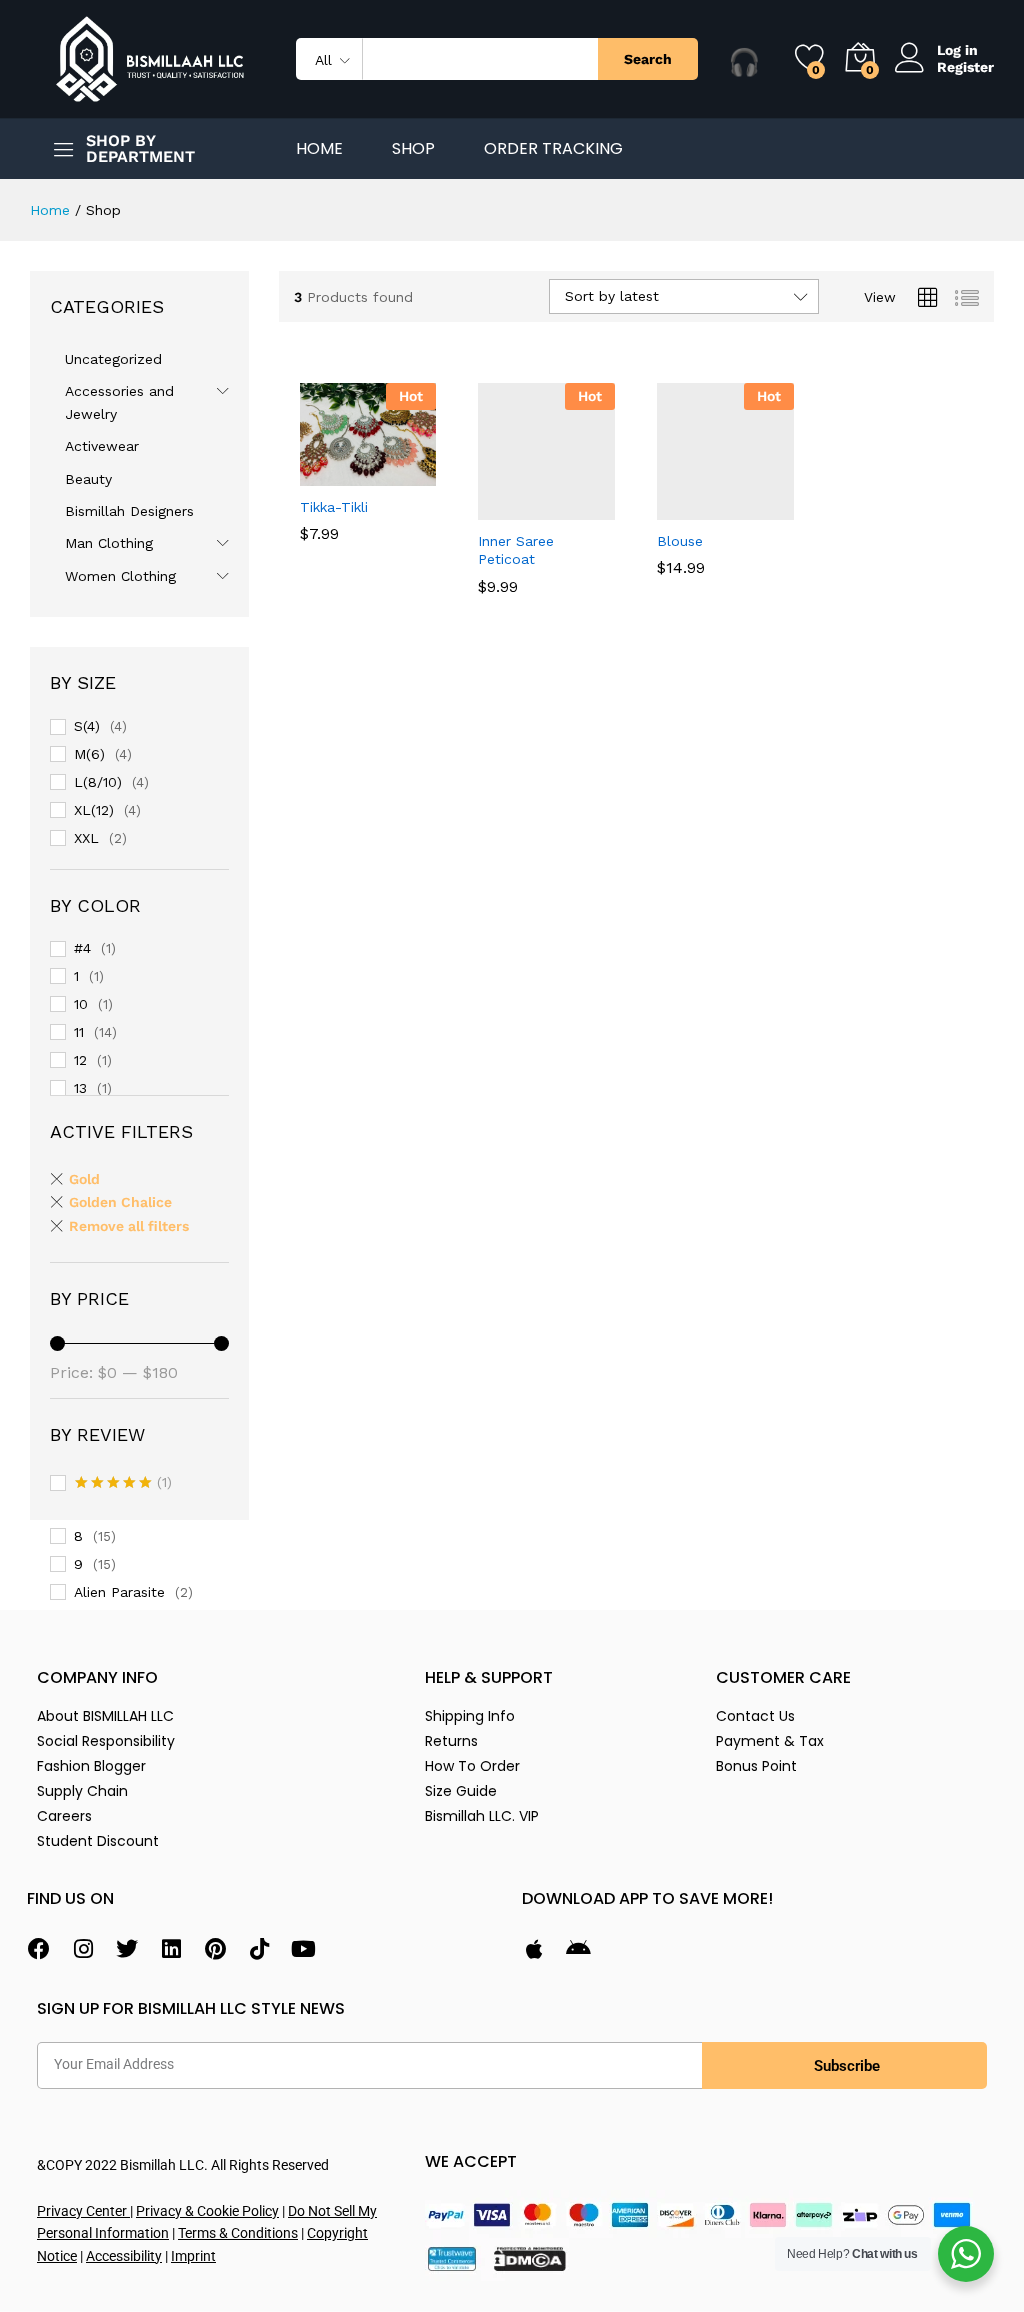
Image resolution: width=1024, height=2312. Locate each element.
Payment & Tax (770, 1741)
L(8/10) (98, 782)
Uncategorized (113, 359)
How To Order (472, 1766)
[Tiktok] (259, 1949)
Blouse (680, 541)
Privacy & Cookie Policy (207, 2211)
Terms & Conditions (238, 2233)
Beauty (88, 479)
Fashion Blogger (91, 1766)
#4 (82, 948)
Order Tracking (553, 149)
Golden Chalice (120, 1202)
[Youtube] (303, 1949)
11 (79, 1032)
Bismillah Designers (129, 511)
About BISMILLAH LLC (105, 1716)
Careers (64, 1816)
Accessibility (124, 2256)
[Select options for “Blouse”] (677, 508)
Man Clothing (109, 543)
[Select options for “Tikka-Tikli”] (319, 474)
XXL (86, 838)
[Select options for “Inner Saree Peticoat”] (498, 508)
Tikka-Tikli (334, 507)
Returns (451, 1741)
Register (965, 67)
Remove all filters (129, 1226)
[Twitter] (127, 1949)
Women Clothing (120, 576)
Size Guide (461, 1791)
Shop (413, 149)
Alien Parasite (119, 1592)
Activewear (102, 446)
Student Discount (98, 1841)
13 (80, 1088)
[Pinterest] (215, 1949)
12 (80, 1060)
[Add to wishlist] (411, 474)
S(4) (87, 726)
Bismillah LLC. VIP (482, 1816)
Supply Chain (82, 1791)
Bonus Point (756, 1766)
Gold (84, 1179)
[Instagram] (83, 1949)
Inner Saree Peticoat (516, 550)
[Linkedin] (171, 1949)
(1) (123, 1484)
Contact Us (755, 1716)
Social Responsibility (106, 1741)
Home (319, 149)
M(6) (89, 754)
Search (648, 59)
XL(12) (94, 810)
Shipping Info (470, 1716)
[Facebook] (39, 1949)
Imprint (193, 2256)
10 (81, 1004)
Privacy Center (83, 2211)
